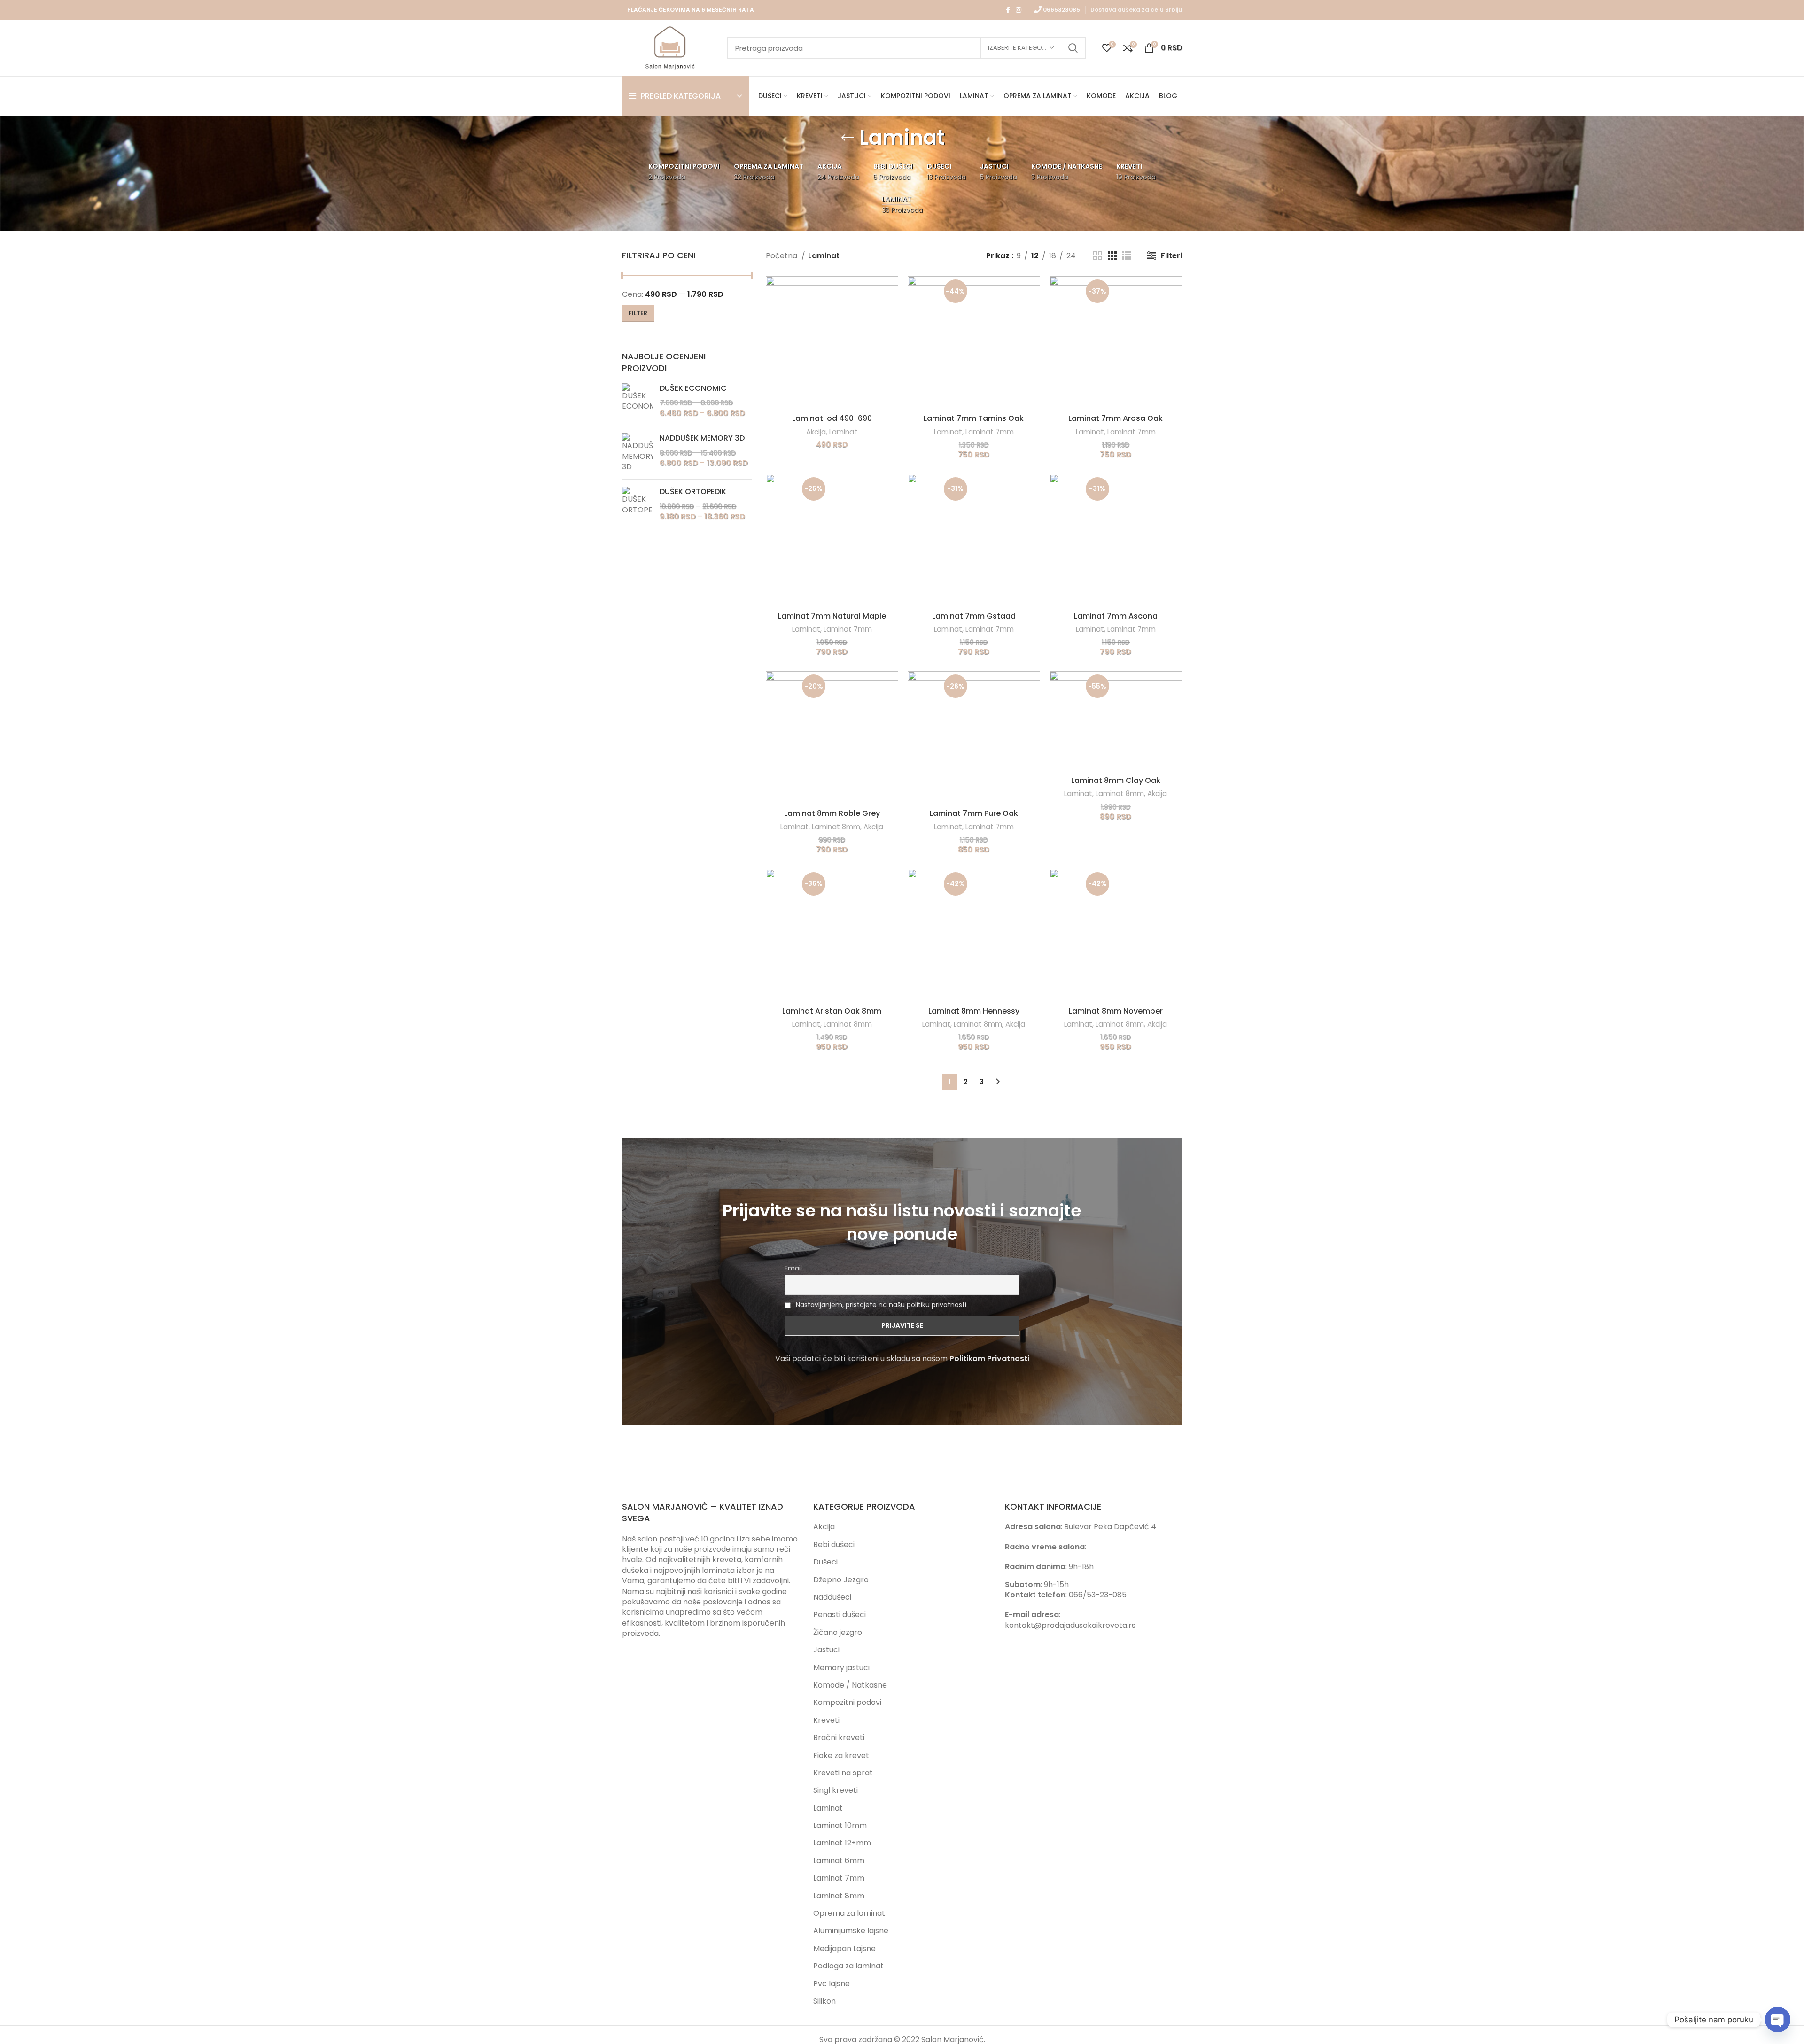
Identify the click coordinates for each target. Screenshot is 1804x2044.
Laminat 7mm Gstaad (974, 616)
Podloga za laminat (848, 1966)
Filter (638, 313)
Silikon (824, 2001)
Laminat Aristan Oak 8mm (832, 1011)
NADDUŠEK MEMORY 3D (702, 438)
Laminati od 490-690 (832, 418)
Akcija (816, 432)
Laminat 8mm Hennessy (974, 1011)
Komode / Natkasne (850, 1685)
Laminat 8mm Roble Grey (832, 813)
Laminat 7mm (990, 432)
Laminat (843, 432)
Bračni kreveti (839, 1738)
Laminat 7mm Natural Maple (832, 616)
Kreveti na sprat (843, 1773)
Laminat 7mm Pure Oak (974, 813)
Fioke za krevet (841, 1755)
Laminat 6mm (839, 1861)
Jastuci (826, 1650)
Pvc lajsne (832, 1984)
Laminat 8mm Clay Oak (1116, 780)
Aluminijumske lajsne (851, 1931)
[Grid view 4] (1127, 256)
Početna (782, 256)
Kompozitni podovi (847, 1702)
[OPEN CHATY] (1778, 2020)
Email (793, 1268)
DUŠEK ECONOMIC (693, 388)
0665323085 (1061, 10)
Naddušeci (832, 1597)
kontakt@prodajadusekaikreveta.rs (1070, 1625)
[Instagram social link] (1019, 10)
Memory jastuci (841, 1668)
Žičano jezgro (838, 1632)
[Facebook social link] (1008, 10)
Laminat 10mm (840, 1825)
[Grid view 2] (1098, 256)
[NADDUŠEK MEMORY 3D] (637, 453)
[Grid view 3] (1112, 256)
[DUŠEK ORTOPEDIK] (637, 504)
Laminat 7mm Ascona (1116, 616)
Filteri (1171, 256)
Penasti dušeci (840, 1614)
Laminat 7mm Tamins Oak (974, 418)
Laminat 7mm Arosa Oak (1116, 418)
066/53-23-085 (1098, 1595)
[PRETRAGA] (1073, 48)
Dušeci (825, 1562)
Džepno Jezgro (841, 1580)
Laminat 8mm (836, 827)
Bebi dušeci (834, 1545)
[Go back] (848, 138)
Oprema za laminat (849, 1913)
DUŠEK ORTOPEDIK (693, 492)
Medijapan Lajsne (844, 1948)
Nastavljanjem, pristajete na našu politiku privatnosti (881, 1305)
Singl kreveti (836, 1790)
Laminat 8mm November (1116, 1011)
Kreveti (826, 1720)
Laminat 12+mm (842, 1843)
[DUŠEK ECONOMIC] (637, 401)
